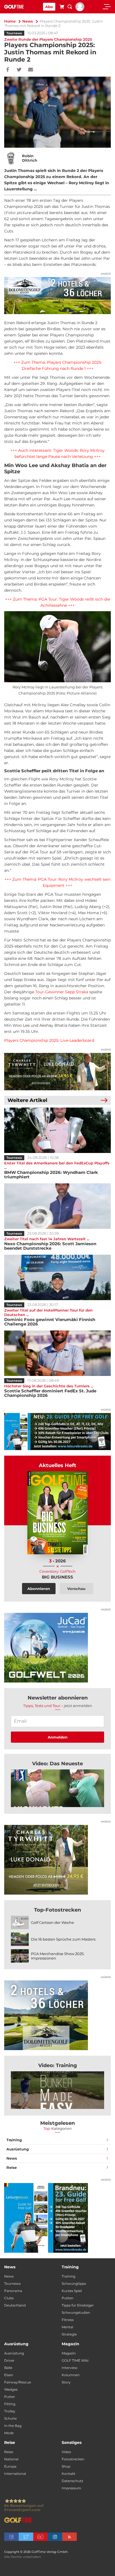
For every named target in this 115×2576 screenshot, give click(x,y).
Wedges (11, 2389)
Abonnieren (39, 1589)
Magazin (69, 2353)
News (28, 21)
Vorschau (76, 1589)
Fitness (68, 2320)
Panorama (13, 2291)
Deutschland (15, 2305)
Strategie (69, 2334)
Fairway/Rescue (18, 2382)
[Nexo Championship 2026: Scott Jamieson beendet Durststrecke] (57, 1206)
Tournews (14, 33)
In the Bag (13, 2426)
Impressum (71, 2488)
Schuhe (10, 2418)
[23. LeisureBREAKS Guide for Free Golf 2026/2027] (57, 1432)
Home (10, 21)
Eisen (9, 2375)
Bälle (8, 2368)
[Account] (80, 10)
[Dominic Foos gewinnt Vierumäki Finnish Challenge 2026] (57, 1277)
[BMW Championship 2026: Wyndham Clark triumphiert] (57, 1130)
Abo (49, 7)
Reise (12, 2167)
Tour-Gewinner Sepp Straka (62, 992)
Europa (10, 2466)
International (15, 2474)
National (11, 2459)
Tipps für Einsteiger (78, 2305)
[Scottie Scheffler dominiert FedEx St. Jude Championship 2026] (57, 1353)
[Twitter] (19, 70)
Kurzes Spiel (72, 2291)
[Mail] (31, 70)
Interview (70, 2368)
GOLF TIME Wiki (75, 2360)
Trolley (10, 2411)
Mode (9, 2433)
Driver (9, 2360)
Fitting (10, 2404)
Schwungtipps (74, 2284)
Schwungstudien (76, 2312)
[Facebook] (8, 70)
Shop (66, 2466)
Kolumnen (71, 2375)
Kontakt (69, 2474)
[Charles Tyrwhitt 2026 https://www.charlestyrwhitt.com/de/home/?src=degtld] (57, 1072)
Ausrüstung (18, 2149)
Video (66, 2452)
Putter (10, 2397)
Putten (68, 2298)
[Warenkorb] (62, 8)
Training (14, 2140)
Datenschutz (72, 2481)
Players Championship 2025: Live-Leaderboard (49, 1040)
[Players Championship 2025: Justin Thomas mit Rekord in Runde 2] (57, 1788)
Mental (67, 2327)
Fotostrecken (73, 2459)
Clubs (9, 2298)
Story (66, 2382)
